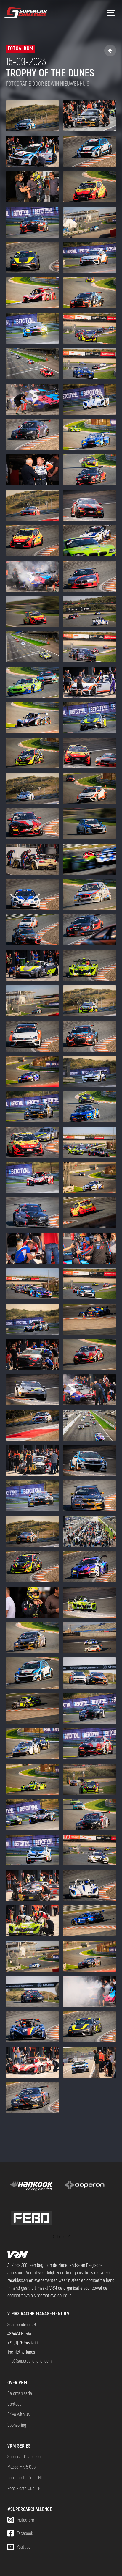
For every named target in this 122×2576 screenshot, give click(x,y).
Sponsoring (17, 2425)
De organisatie (20, 2393)
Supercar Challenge (24, 2456)
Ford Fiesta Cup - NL (25, 2477)
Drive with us (19, 2414)
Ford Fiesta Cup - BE (25, 2488)
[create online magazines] (85, 2186)
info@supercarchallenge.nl (30, 2361)
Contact (14, 2404)
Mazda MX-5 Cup (21, 2467)
